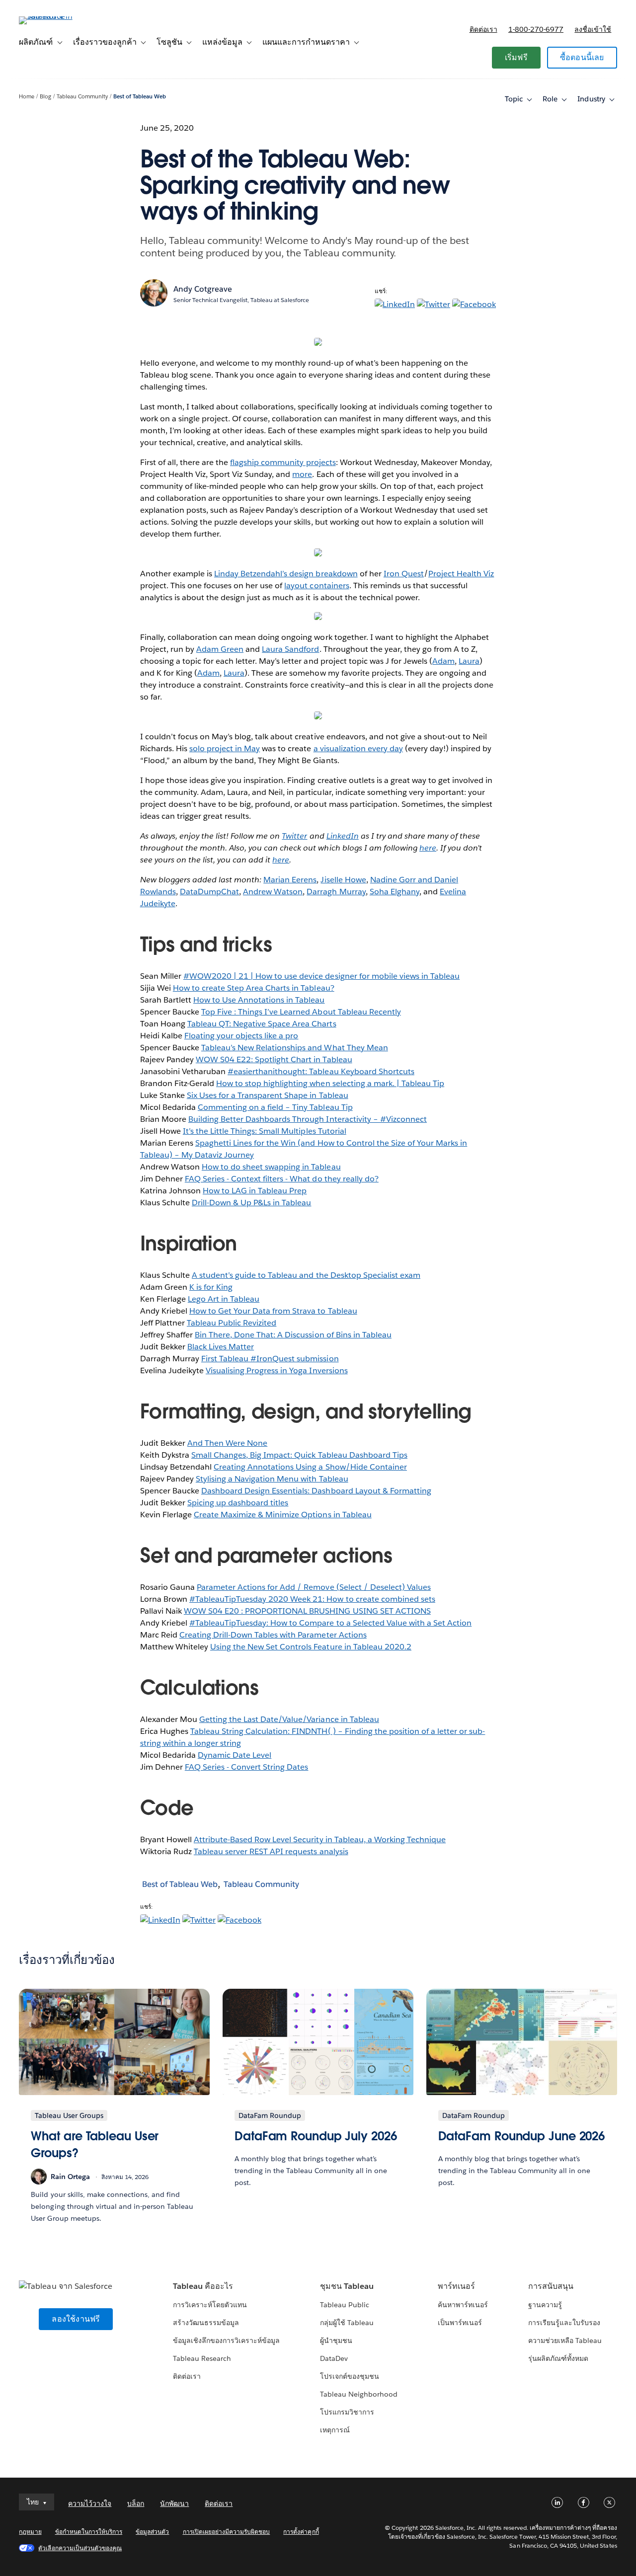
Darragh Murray (336, 892)
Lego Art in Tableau (224, 1299)
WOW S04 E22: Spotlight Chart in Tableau (274, 1059)
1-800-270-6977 (536, 29)
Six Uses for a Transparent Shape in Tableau (268, 1095)
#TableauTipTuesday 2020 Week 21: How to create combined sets (312, 1599)
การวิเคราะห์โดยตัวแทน (210, 2305)
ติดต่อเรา (483, 29)
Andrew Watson (273, 892)
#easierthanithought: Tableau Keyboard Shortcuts (321, 1071)
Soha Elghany (395, 892)
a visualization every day (358, 748)
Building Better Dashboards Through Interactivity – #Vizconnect (308, 1119)
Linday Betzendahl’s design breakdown (286, 574)
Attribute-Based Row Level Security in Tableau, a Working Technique (320, 1839)
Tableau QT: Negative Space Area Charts (262, 1024)
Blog (45, 97)
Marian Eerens (290, 880)
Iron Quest (404, 574)
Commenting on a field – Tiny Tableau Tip (275, 1107)
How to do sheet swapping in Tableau (271, 1167)
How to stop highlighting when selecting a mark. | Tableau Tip (330, 1083)
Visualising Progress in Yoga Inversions (277, 1370)
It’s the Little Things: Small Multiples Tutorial (265, 1131)
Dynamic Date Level (235, 1755)
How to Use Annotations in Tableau (259, 1000)
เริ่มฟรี (516, 57)
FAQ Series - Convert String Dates (247, 1767)
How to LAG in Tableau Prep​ (255, 1191)
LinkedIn (343, 836)
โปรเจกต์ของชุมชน (350, 2376)
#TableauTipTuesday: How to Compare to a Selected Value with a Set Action (330, 1623)
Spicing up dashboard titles (238, 1503)
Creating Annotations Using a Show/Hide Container (310, 1467)
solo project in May (225, 748)
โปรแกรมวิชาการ (347, 2412)
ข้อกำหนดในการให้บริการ (89, 2532)
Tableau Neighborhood (359, 2394)
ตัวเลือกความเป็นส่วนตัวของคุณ (80, 2548)
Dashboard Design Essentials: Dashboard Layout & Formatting (316, 1491)
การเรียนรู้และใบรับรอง (564, 2323)
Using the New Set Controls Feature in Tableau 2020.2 (311, 1647)
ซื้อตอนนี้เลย (582, 57)
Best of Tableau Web (140, 97)
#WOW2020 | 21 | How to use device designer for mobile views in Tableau (321, 976)
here (428, 848)
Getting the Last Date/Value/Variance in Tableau (289, 1719)
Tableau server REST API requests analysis (271, 1851)
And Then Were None (227, 1443)
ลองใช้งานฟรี (76, 2319)
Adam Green (220, 649)
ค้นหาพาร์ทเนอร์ (463, 2305)
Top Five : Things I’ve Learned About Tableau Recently (301, 1012)
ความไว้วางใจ (90, 2503)
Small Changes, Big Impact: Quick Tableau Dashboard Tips (299, 1455)
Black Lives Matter (221, 1347)
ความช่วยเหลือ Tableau (565, 2341)
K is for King (211, 1287)
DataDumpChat (209, 892)
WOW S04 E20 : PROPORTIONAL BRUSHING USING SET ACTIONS (307, 1611)
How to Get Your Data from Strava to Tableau (273, 1311)
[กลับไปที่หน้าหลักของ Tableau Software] (56, 16)
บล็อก (136, 2503)
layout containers (317, 585)
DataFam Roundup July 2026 (316, 2136)
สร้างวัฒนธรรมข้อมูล (206, 2323)
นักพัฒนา (174, 2503)
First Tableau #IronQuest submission (270, 1359)
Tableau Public (345, 2305)
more (302, 474)
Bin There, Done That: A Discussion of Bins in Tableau (293, 1335)
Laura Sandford (290, 649)
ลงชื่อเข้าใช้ (593, 29)
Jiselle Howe (343, 880)
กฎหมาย (30, 2532)
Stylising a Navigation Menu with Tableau (272, 1479)
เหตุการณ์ (335, 2430)
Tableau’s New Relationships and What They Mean (295, 1048)
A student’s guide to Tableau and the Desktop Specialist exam (306, 1275)
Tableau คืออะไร (203, 2286)
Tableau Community (82, 97)
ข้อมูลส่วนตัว (152, 2532)
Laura (469, 661)
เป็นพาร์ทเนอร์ (460, 2323)
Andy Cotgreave (203, 289)
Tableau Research (202, 2358)
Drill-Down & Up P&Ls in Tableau (252, 1203)
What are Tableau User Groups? (95, 2145)
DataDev (334, 2358)
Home (27, 97)
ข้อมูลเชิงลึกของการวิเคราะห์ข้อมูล (227, 2341)
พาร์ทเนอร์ (456, 2286)
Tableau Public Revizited (232, 1323)
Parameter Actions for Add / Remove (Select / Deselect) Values (314, 1587)
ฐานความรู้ (545, 2305)
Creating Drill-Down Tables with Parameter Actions (273, 1635)
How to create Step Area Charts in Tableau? (254, 988)
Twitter (294, 836)
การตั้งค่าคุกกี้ (301, 2532)
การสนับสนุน (551, 2286)
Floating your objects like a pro (241, 1036)
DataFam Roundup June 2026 (522, 2136)
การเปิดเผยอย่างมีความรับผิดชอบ (227, 2532)
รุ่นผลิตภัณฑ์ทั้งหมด (558, 2358)
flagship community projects (283, 462)
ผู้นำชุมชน (336, 2341)
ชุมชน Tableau (347, 2286)
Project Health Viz (461, 574)
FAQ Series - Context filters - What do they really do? (282, 1179)
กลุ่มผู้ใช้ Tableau (347, 2323)
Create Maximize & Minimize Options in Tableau (283, 1515)
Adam (443, 661)
